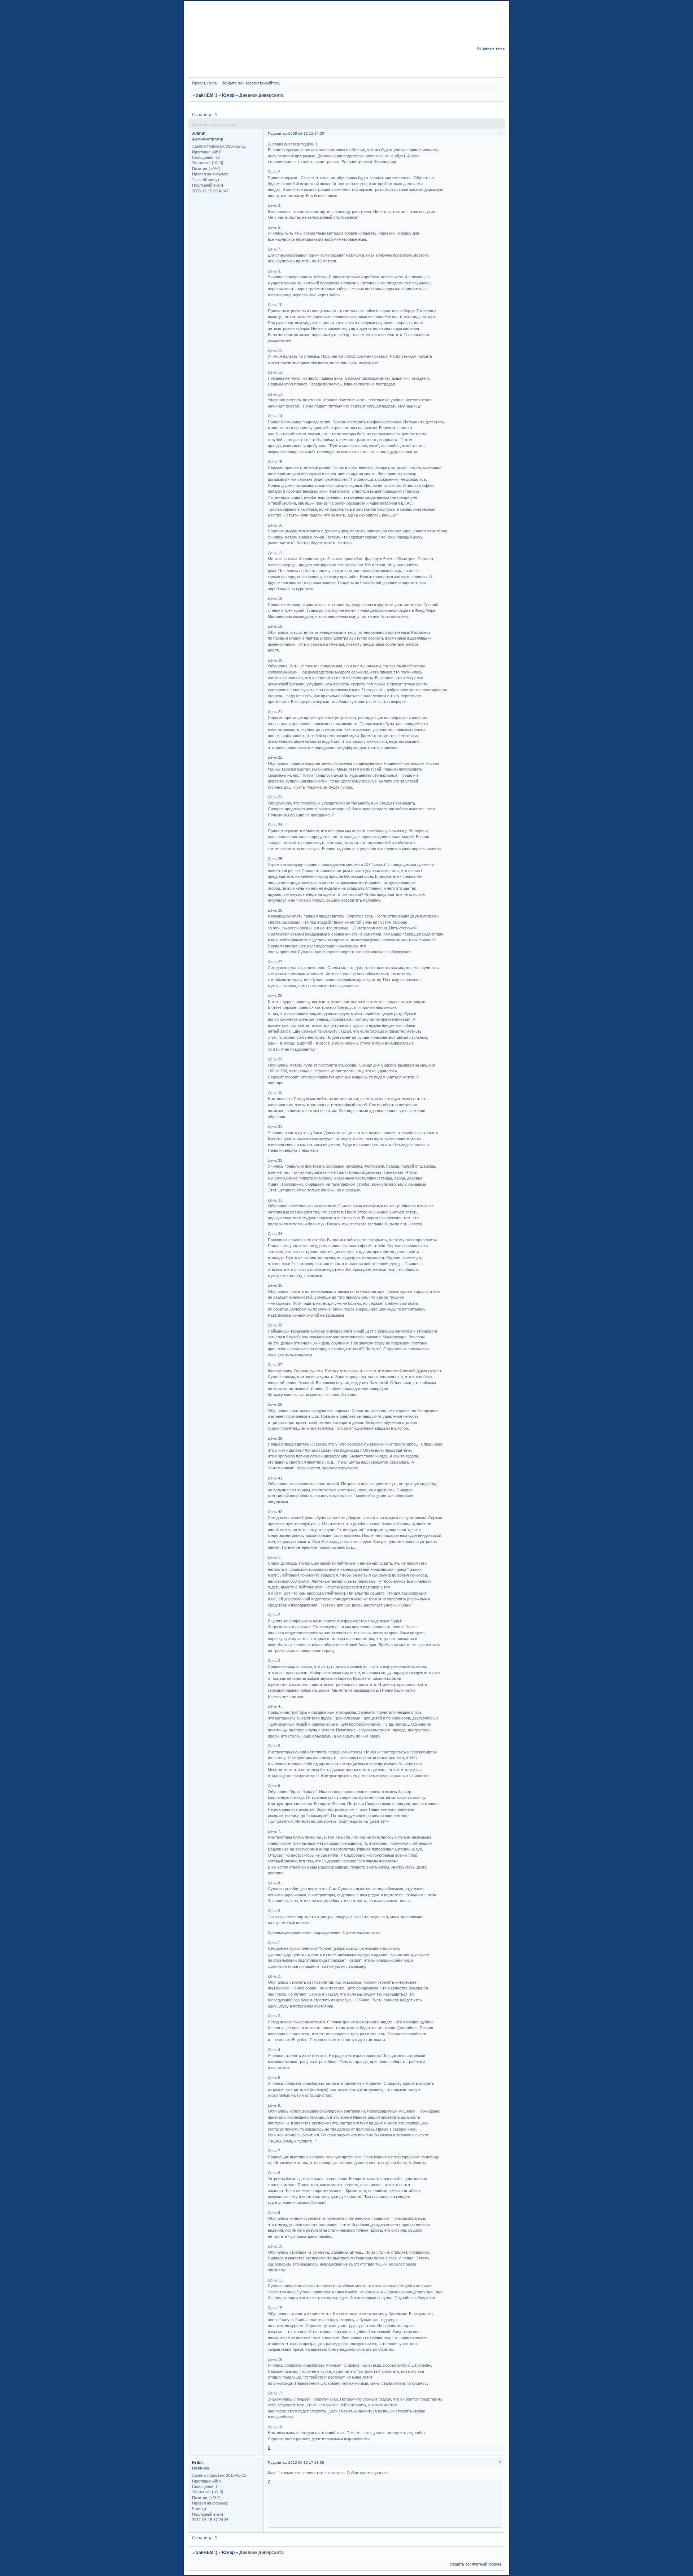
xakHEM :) (207, 95)
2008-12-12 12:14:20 (306, 133)
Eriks (197, 2463)
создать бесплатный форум (475, 2564)
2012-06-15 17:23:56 (306, 2462)
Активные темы (491, 48)
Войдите (229, 83)
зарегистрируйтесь (263, 83)
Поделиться (278, 133)
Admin (199, 134)
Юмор (228, 95)
